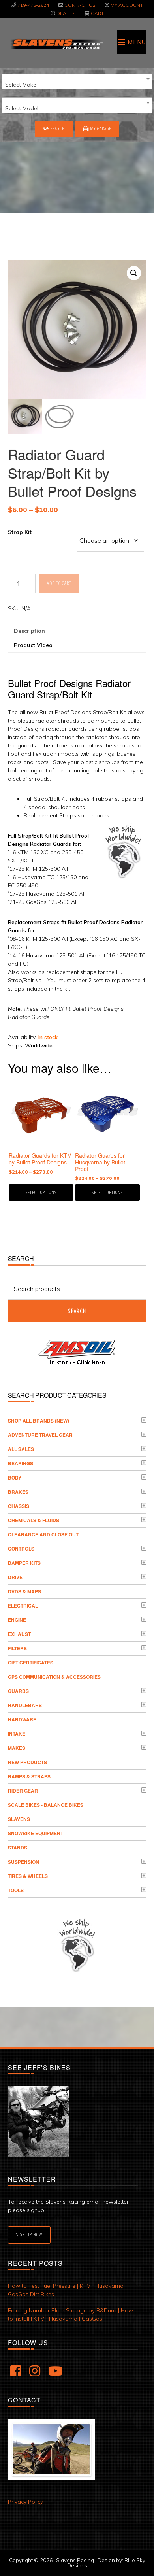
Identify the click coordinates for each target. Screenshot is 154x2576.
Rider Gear (23, 1791)
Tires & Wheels (28, 1876)
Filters (17, 1648)
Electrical (23, 1606)
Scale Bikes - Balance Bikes (46, 1805)
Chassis (19, 1506)
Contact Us (80, 5)
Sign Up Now (29, 2235)
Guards (18, 1691)
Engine (17, 1620)
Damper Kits (24, 1563)
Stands (18, 1848)
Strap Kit (20, 532)
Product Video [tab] (33, 645)
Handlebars (25, 1705)
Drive (15, 1577)
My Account (127, 5)
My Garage (100, 129)
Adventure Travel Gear (40, 1435)
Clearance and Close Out (43, 1534)
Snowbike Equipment (36, 1833)
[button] (134, 273)
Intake (17, 1734)
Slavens (19, 1819)
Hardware (22, 1719)
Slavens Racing (56, 44)
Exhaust (19, 1634)
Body (15, 1478)
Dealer (66, 13)
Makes (17, 1748)
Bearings (21, 1463)
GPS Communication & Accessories (54, 1677)
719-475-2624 (33, 5)
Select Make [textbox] (21, 85)
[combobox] (77, 81)
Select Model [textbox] (22, 108)
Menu (137, 42)
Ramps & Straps (29, 1776)
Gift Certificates (31, 1663)
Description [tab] (29, 631)
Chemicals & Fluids (34, 1520)
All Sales (21, 1449)
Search (57, 129)
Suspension (23, 1862)
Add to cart (59, 583)
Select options (41, 1192)
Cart (97, 13)
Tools (16, 1890)
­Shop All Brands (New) (38, 1421)
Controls (21, 1549)
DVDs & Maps (24, 1591)
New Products (27, 1762)
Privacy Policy (25, 2502)
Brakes (18, 1492)
